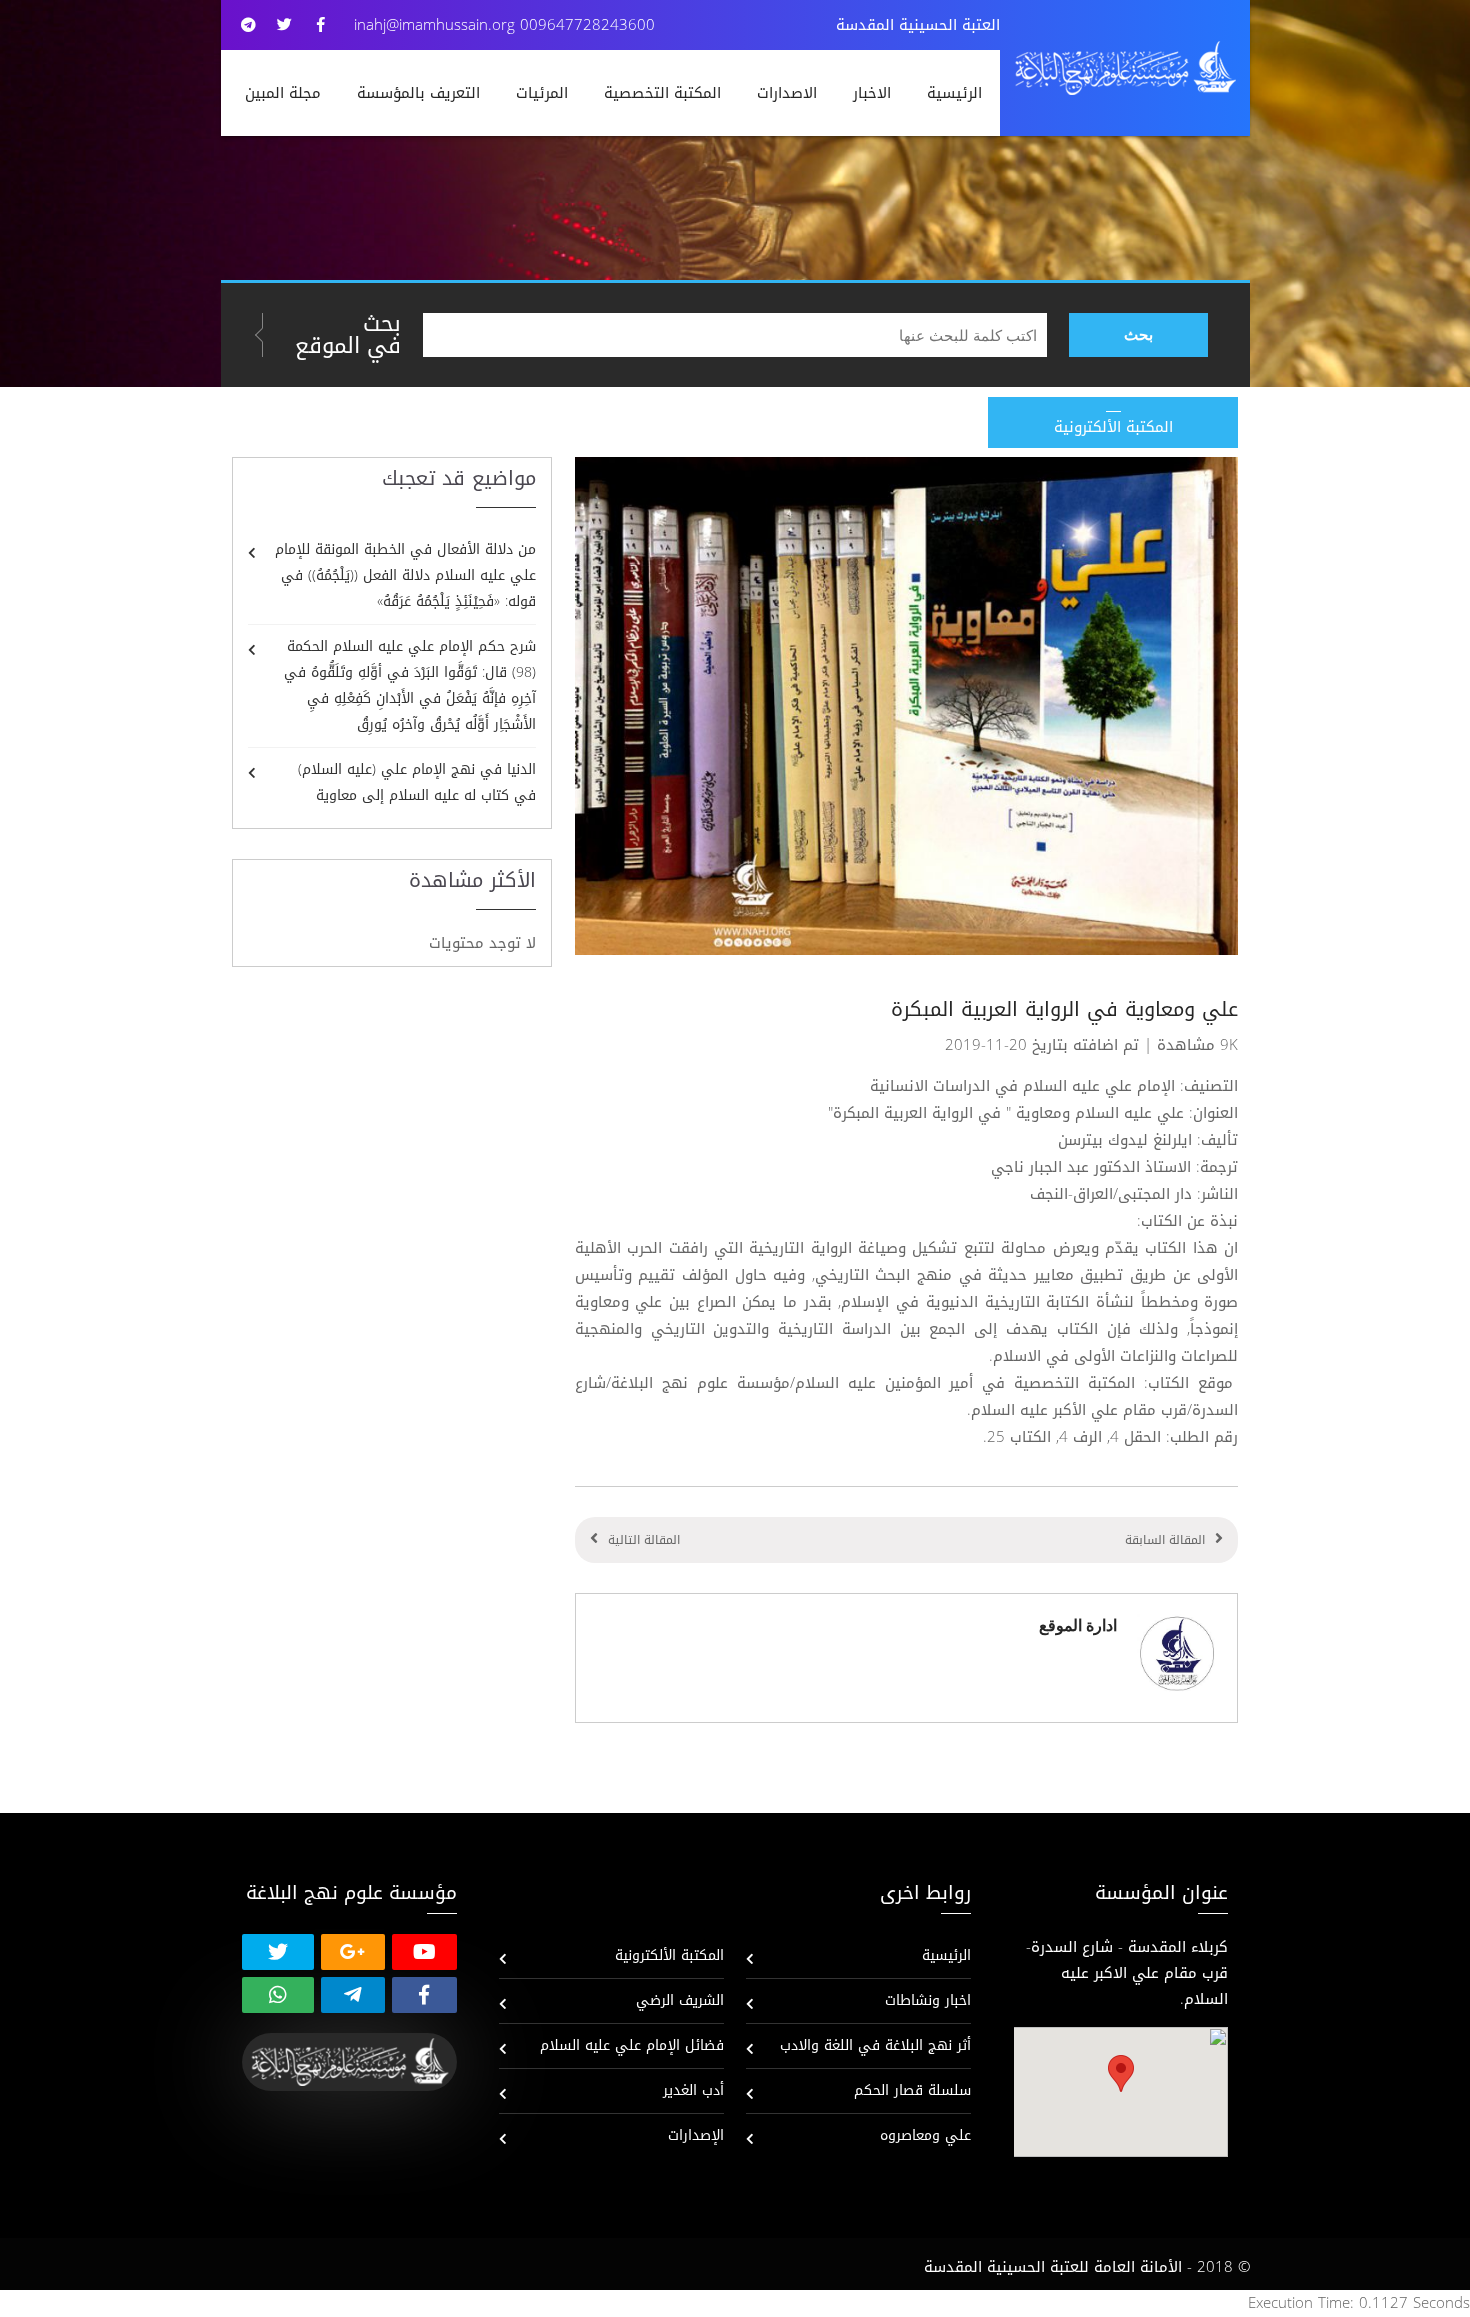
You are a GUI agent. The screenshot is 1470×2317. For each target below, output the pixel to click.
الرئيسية (954, 93)
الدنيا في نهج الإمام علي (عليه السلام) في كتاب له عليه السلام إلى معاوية (417, 782)
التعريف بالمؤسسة (418, 93)
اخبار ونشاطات (928, 2000)
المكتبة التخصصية (662, 93)
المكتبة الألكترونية (669, 1955)
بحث (1138, 334)
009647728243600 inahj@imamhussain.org (504, 25)
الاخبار (872, 93)
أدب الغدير (693, 2090)
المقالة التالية (644, 1540)
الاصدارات (787, 93)
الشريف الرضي (680, 2000)
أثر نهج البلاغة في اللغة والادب (875, 2045)
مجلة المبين (283, 93)
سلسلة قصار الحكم (912, 2090)
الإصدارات (696, 2135)
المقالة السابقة (1165, 1540)
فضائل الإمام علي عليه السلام (632, 2045)
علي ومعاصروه (925, 2135)
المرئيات (542, 93)
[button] (1121, 2073)
